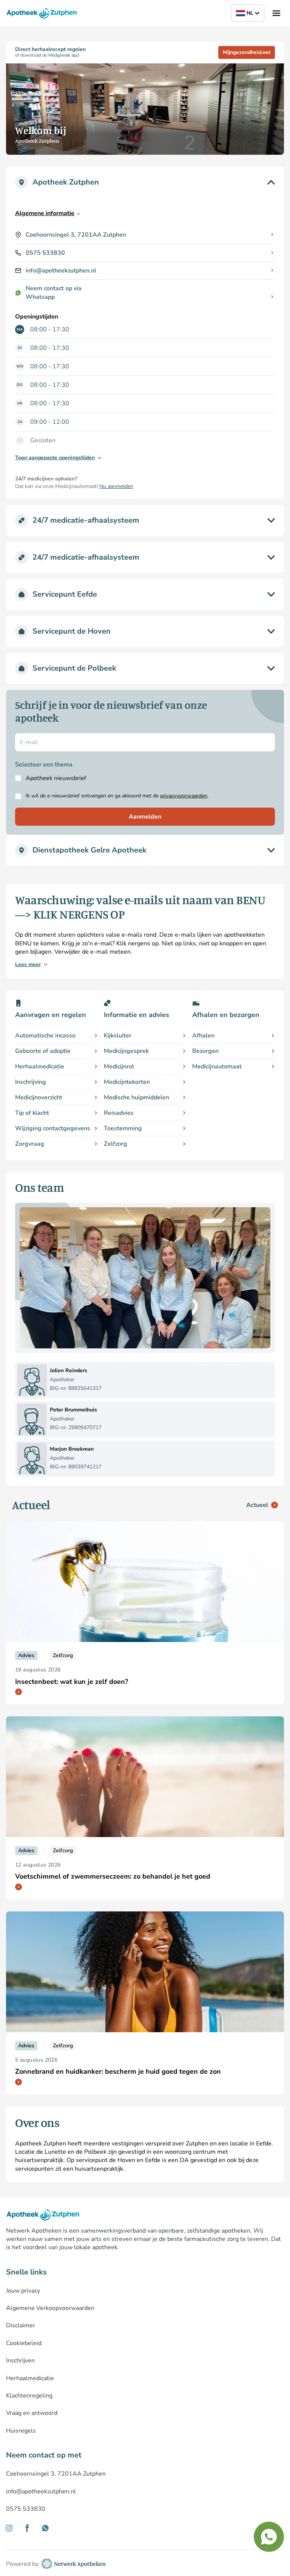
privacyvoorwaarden (184, 796)
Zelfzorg (116, 1144)
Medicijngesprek (126, 1051)
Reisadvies (119, 1113)
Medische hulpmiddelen (137, 1097)
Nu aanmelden (116, 486)
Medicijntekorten (127, 1082)
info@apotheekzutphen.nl (61, 271)
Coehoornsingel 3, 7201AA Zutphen (76, 235)
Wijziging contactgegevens (53, 1128)
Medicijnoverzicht (39, 1097)
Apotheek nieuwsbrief (56, 778)
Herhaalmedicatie (40, 1066)
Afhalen (203, 1036)
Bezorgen (205, 1051)
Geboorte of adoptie (43, 1051)
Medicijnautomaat (217, 1066)
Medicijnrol (119, 1066)
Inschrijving (31, 1082)
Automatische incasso (45, 1036)
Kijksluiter (118, 1036)
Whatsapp (40, 297)
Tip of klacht (32, 1113)
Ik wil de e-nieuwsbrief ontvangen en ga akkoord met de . (117, 796)
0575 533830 (45, 253)
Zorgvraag (30, 1144)
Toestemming (123, 1128)
